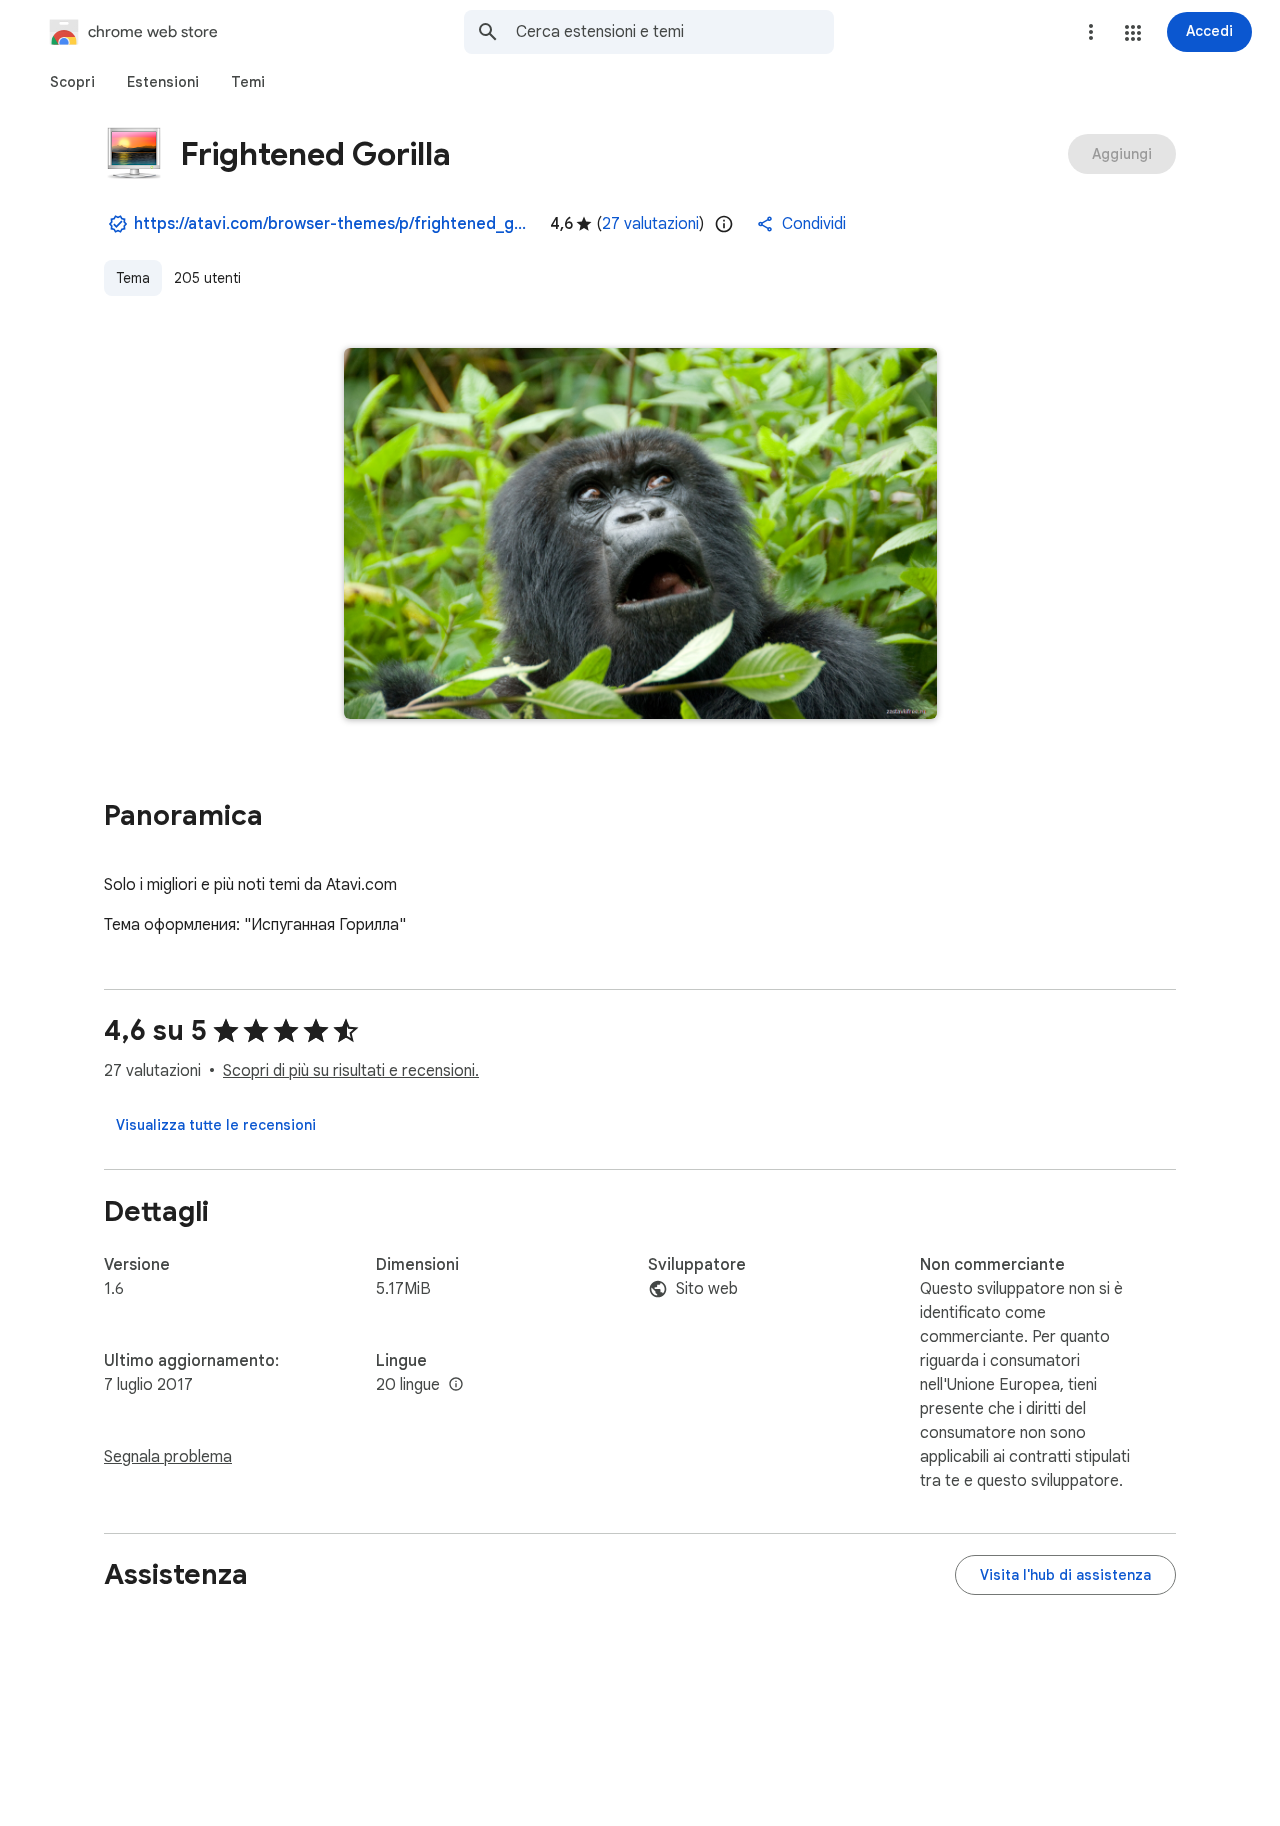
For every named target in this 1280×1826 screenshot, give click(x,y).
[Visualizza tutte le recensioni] (216, 1125)
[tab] (72, 82)
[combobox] (675, 32)
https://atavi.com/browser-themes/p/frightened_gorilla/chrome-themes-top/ (334, 224)
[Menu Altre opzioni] (1091, 32)
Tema (133, 278)
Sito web (707, 1289)
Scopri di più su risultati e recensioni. (351, 1071)
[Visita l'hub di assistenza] (1065, 1575)
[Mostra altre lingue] (456, 1385)
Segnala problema (168, 1457)
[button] (1133, 33)
